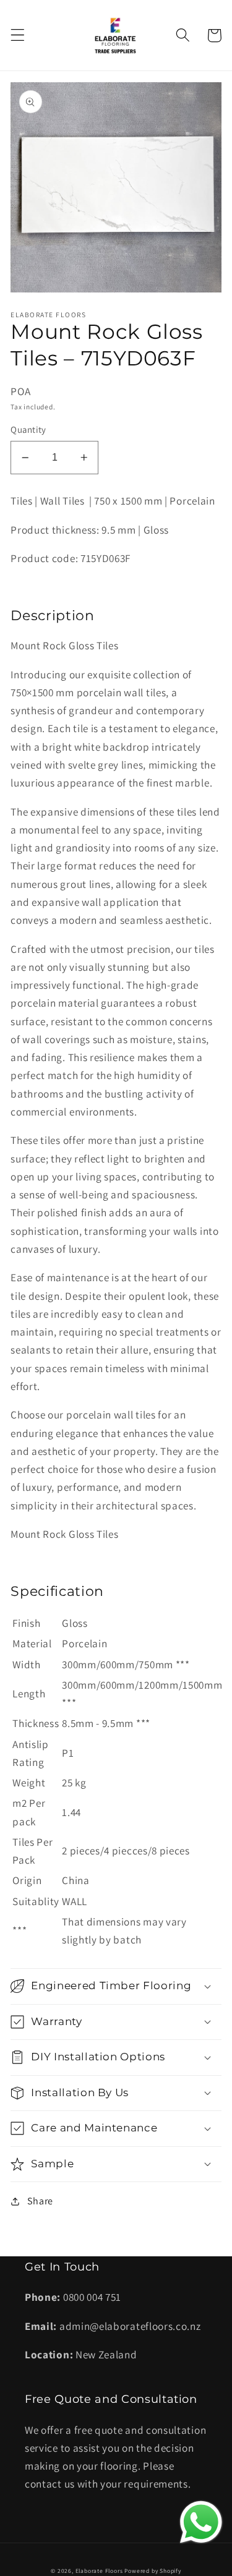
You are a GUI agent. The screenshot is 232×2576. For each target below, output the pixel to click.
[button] (18, 36)
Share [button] (40, 2201)
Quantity (28, 429)
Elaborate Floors (99, 2571)
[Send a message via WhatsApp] (201, 2522)
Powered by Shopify (153, 2571)
